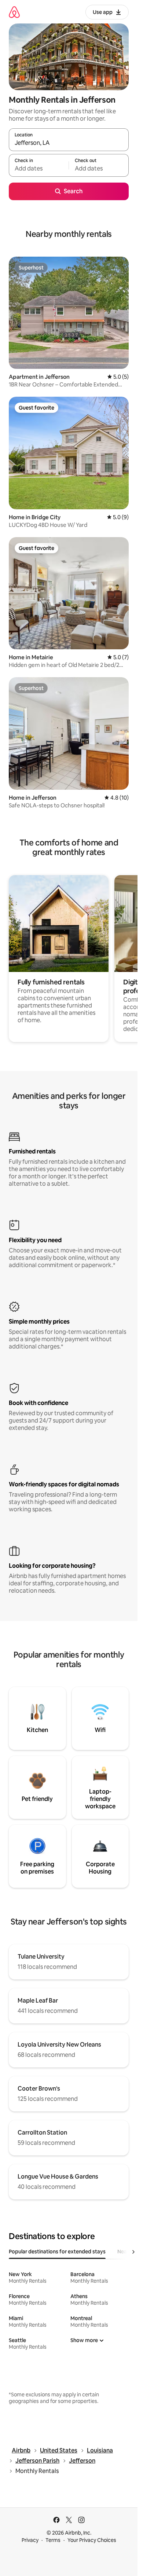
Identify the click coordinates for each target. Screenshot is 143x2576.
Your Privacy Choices (92, 2540)
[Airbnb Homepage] (14, 12)
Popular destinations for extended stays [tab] (57, 2252)
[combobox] (69, 143)
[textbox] (39, 169)
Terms (53, 2540)
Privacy (30, 2540)
